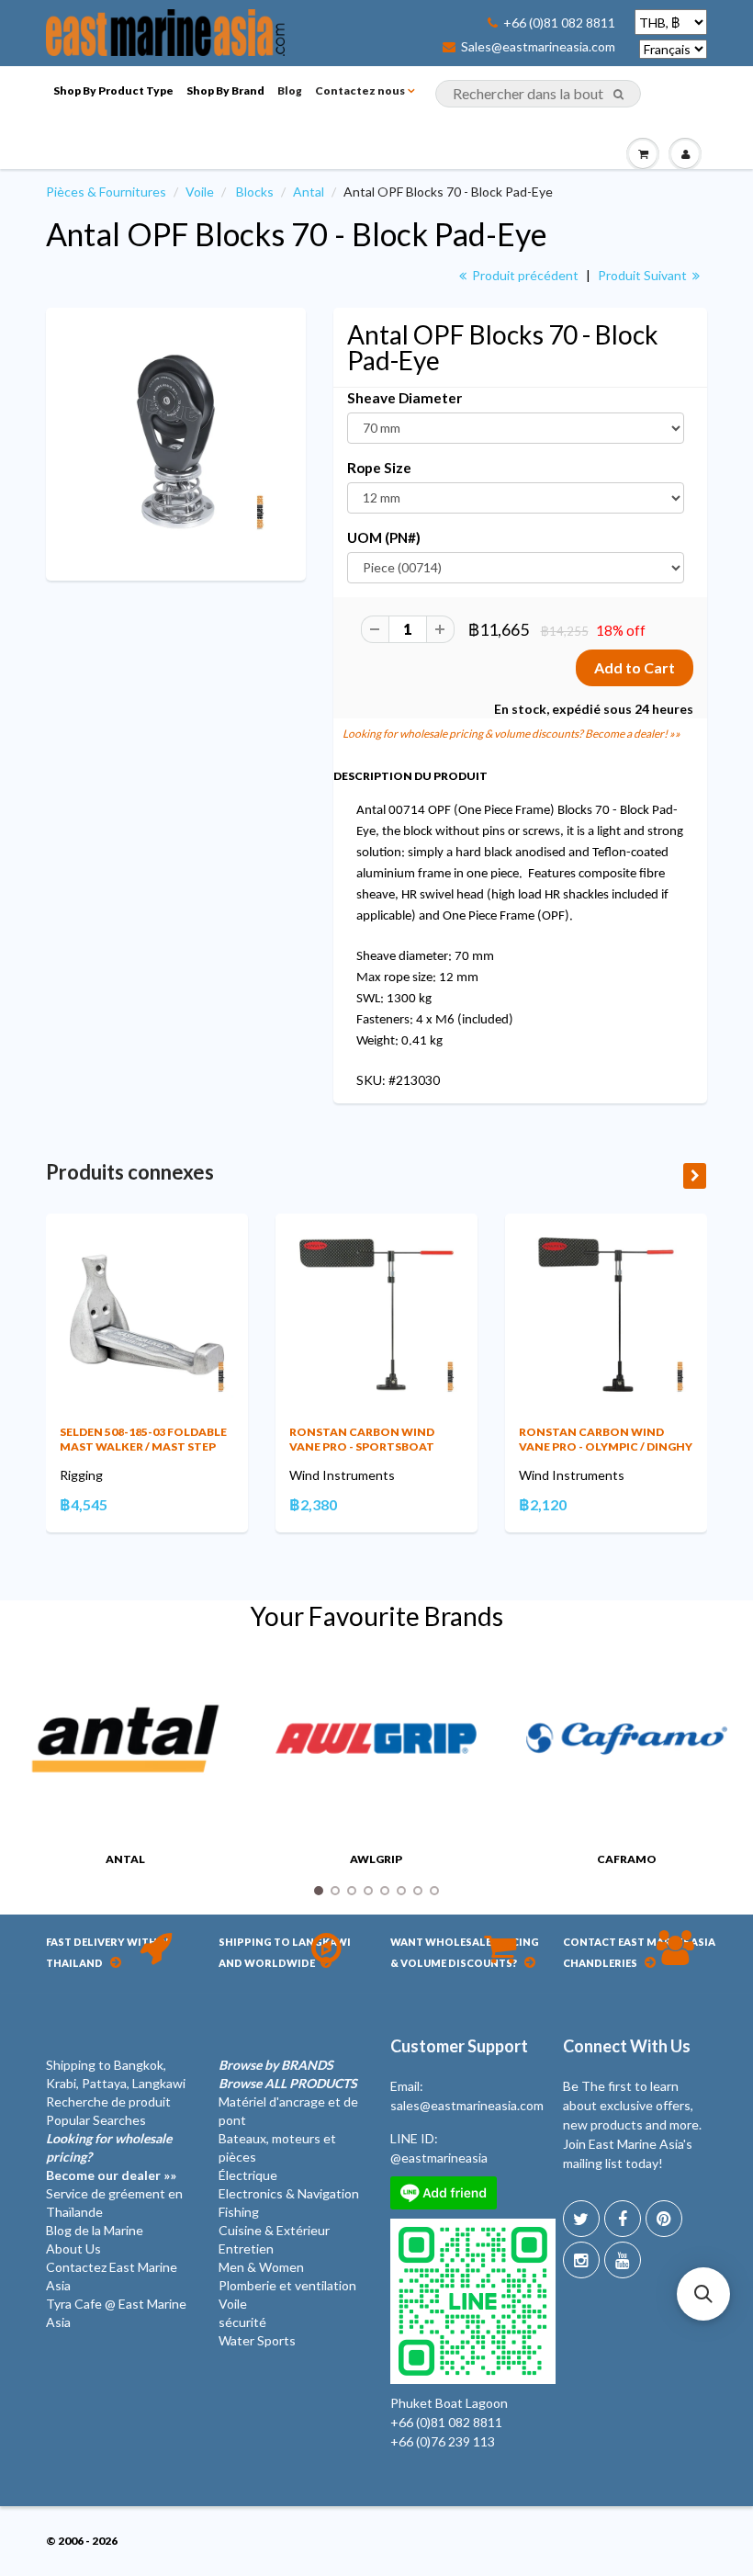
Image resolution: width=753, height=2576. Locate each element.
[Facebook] (623, 2219)
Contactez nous (360, 90)
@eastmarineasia (439, 2158)
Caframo (627, 1859)
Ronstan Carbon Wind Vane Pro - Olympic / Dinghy (606, 1439)
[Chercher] (618, 95)
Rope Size (379, 468)
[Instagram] (581, 2260)
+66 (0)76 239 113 (443, 2441)
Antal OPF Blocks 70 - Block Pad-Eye (297, 234)
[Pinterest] (664, 2219)
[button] (703, 2294)
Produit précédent (524, 275)
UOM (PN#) (384, 537)
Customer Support (459, 2046)
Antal (309, 192)
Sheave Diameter (405, 398)
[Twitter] (581, 2219)
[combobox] (538, 94)
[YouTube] (623, 2260)
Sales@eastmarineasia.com (538, 47)
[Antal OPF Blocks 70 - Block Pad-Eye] (176, 442)
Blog (290, 90)
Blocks (255, 192)
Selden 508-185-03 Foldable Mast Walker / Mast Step (143, 1439)
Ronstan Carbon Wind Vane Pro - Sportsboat (362, 1439)
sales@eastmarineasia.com (467, 2105)
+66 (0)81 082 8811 (559, 23)
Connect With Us (627, 2046)
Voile (200, 192)
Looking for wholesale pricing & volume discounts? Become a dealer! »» (511, 734)
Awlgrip (376, 1859)
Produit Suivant (644, 275)
